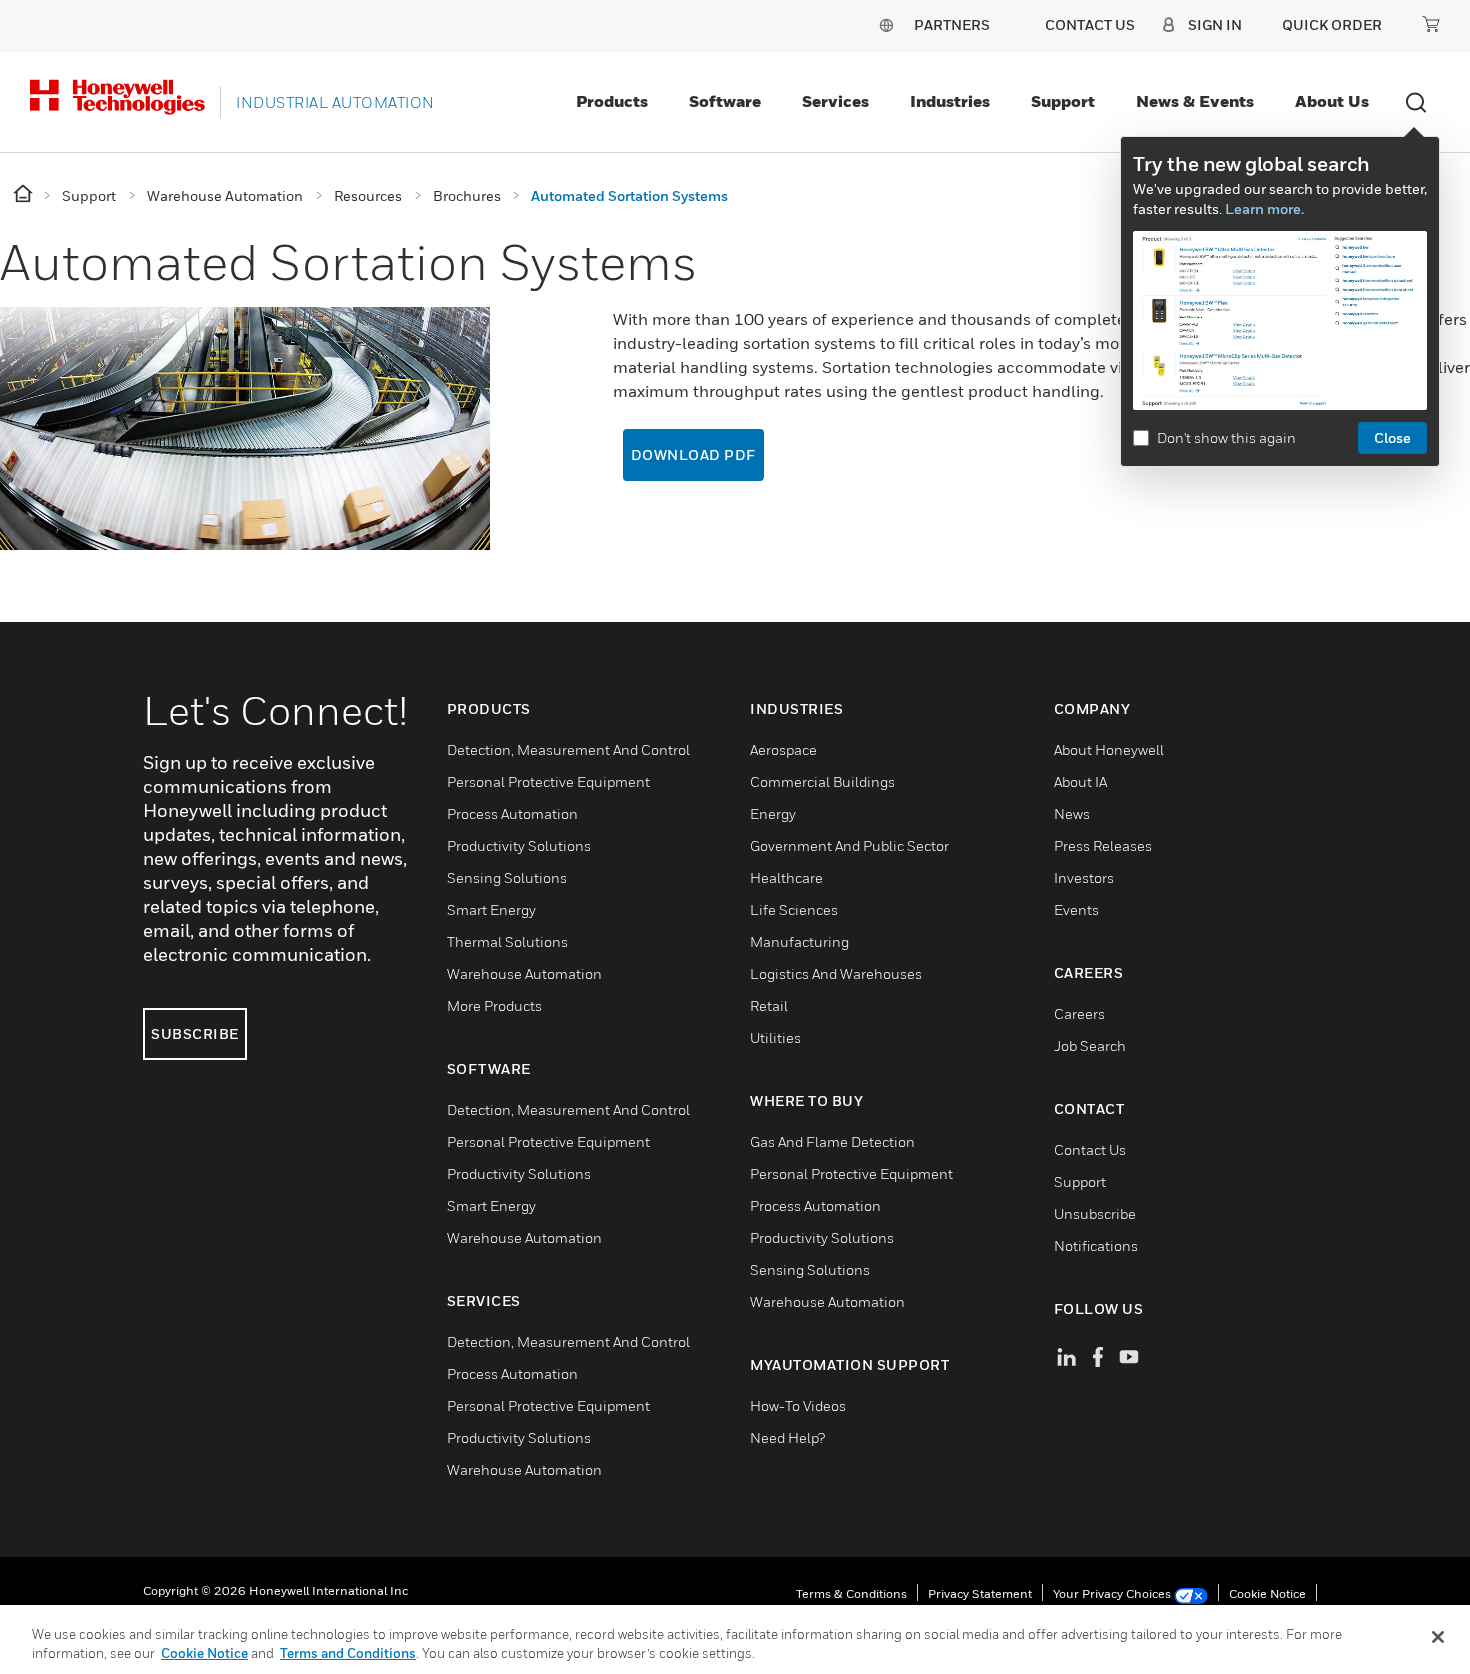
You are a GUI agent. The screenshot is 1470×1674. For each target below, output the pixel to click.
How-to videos (798, 1405)
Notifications (1096, 1245)
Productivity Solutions (519, 845)
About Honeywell (1109, 749)
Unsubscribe (1095, 1213)
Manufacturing (799, 941)
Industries (950, 101)
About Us (1332, 101)
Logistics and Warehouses (836, 973)
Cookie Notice (1267, 1593)
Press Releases (1103, 845)
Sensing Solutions (507, 877)
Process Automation (512, 813)
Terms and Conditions (348, 1653)
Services (835, 101)
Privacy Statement (980, 1593)
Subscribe (195, 1033)
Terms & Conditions (851, 1593)
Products (612, 101)
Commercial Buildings (822, 781)
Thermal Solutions (507, 941)
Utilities (775, 1037)
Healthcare (786, 877)
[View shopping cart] (1431, 24)
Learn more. (1264, 208)
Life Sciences (794, 909)
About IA (1080, 781)
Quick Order (1332, 24)
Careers (1079, 1013)
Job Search (1090, 1045)
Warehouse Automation (524, 973)
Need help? (787, 1437)
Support (1063, 101)
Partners (952, 24)
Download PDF (693, 454)
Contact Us (1090, 1149)
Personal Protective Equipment (548, 781)
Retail (769, 1005)
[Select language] (886, 24)
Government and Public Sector (849, 845)
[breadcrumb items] (24, 194)
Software (725, 101)
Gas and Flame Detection (832, 1141)
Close (1392, 437)
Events (1076, 909)
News (1072, 813)
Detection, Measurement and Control (568, 749)
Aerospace (783, 749)
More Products (494, 1005)
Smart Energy (491, 909)
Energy (773, 813)
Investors (1084, 877)
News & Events (1195, 101)
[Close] (1438, 1637)
